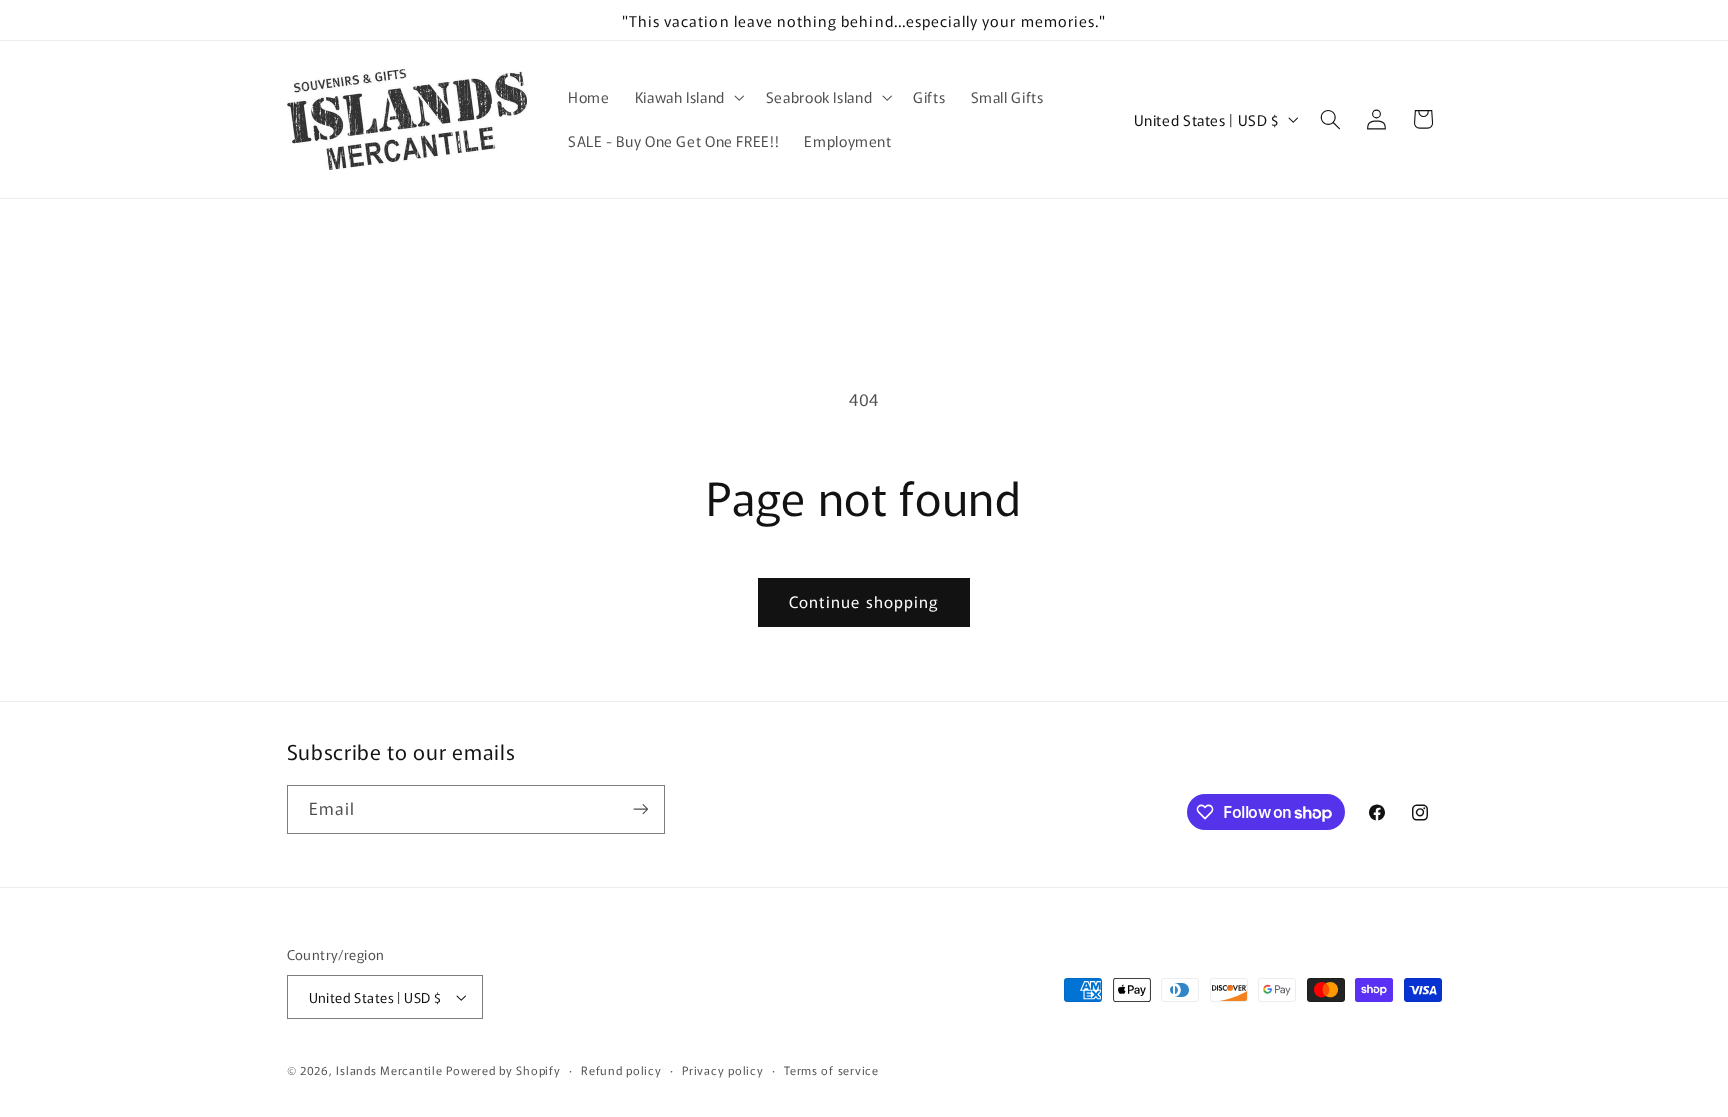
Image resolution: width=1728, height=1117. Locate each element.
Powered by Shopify (503, 1070)
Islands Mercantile (389, 1070)
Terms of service (831, 1070)
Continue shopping (864, 601)
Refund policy (621, 1070)
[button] (687, 97)
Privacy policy (722, 1070)
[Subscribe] (640, 809)
